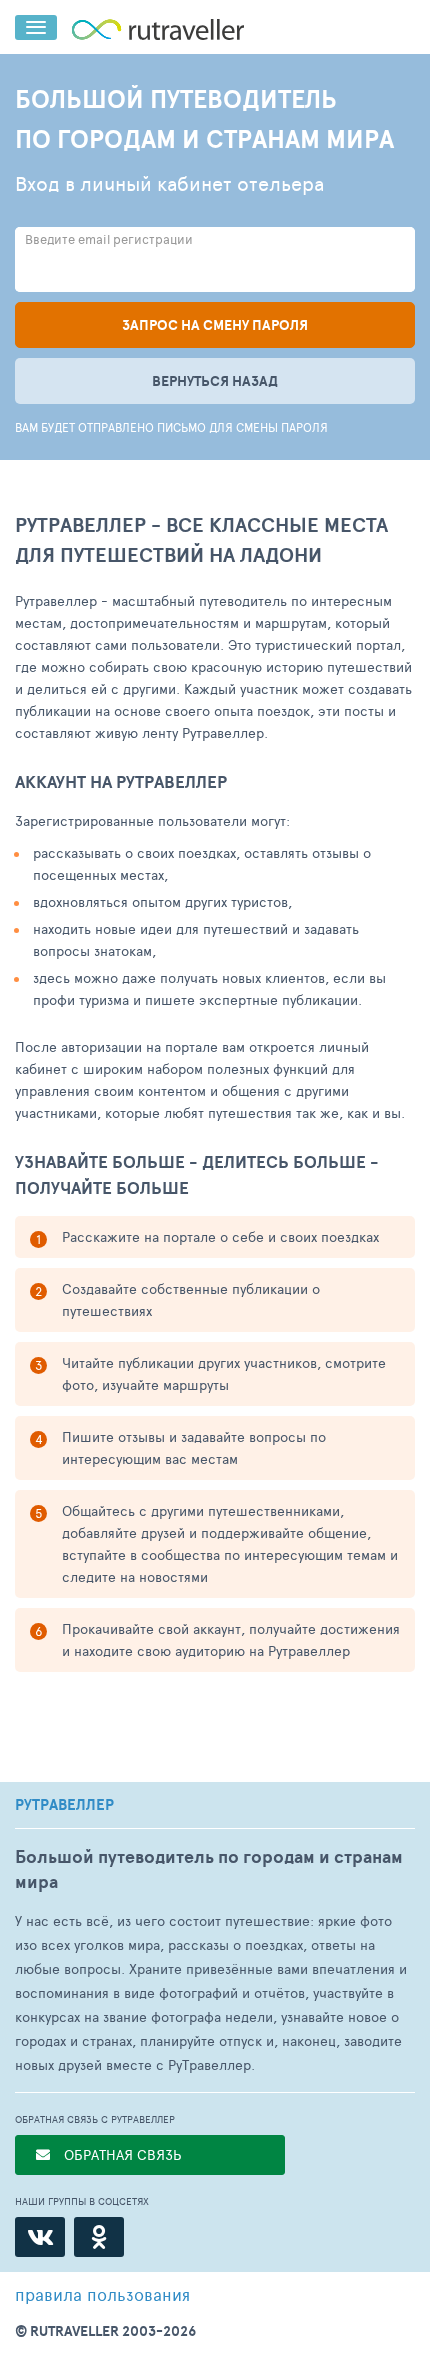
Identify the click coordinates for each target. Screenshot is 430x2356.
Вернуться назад (215, 381)
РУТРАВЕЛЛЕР (64, 1805)
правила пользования (102, 2294)
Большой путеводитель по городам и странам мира (209, 1869)
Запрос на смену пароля (215, 325)
